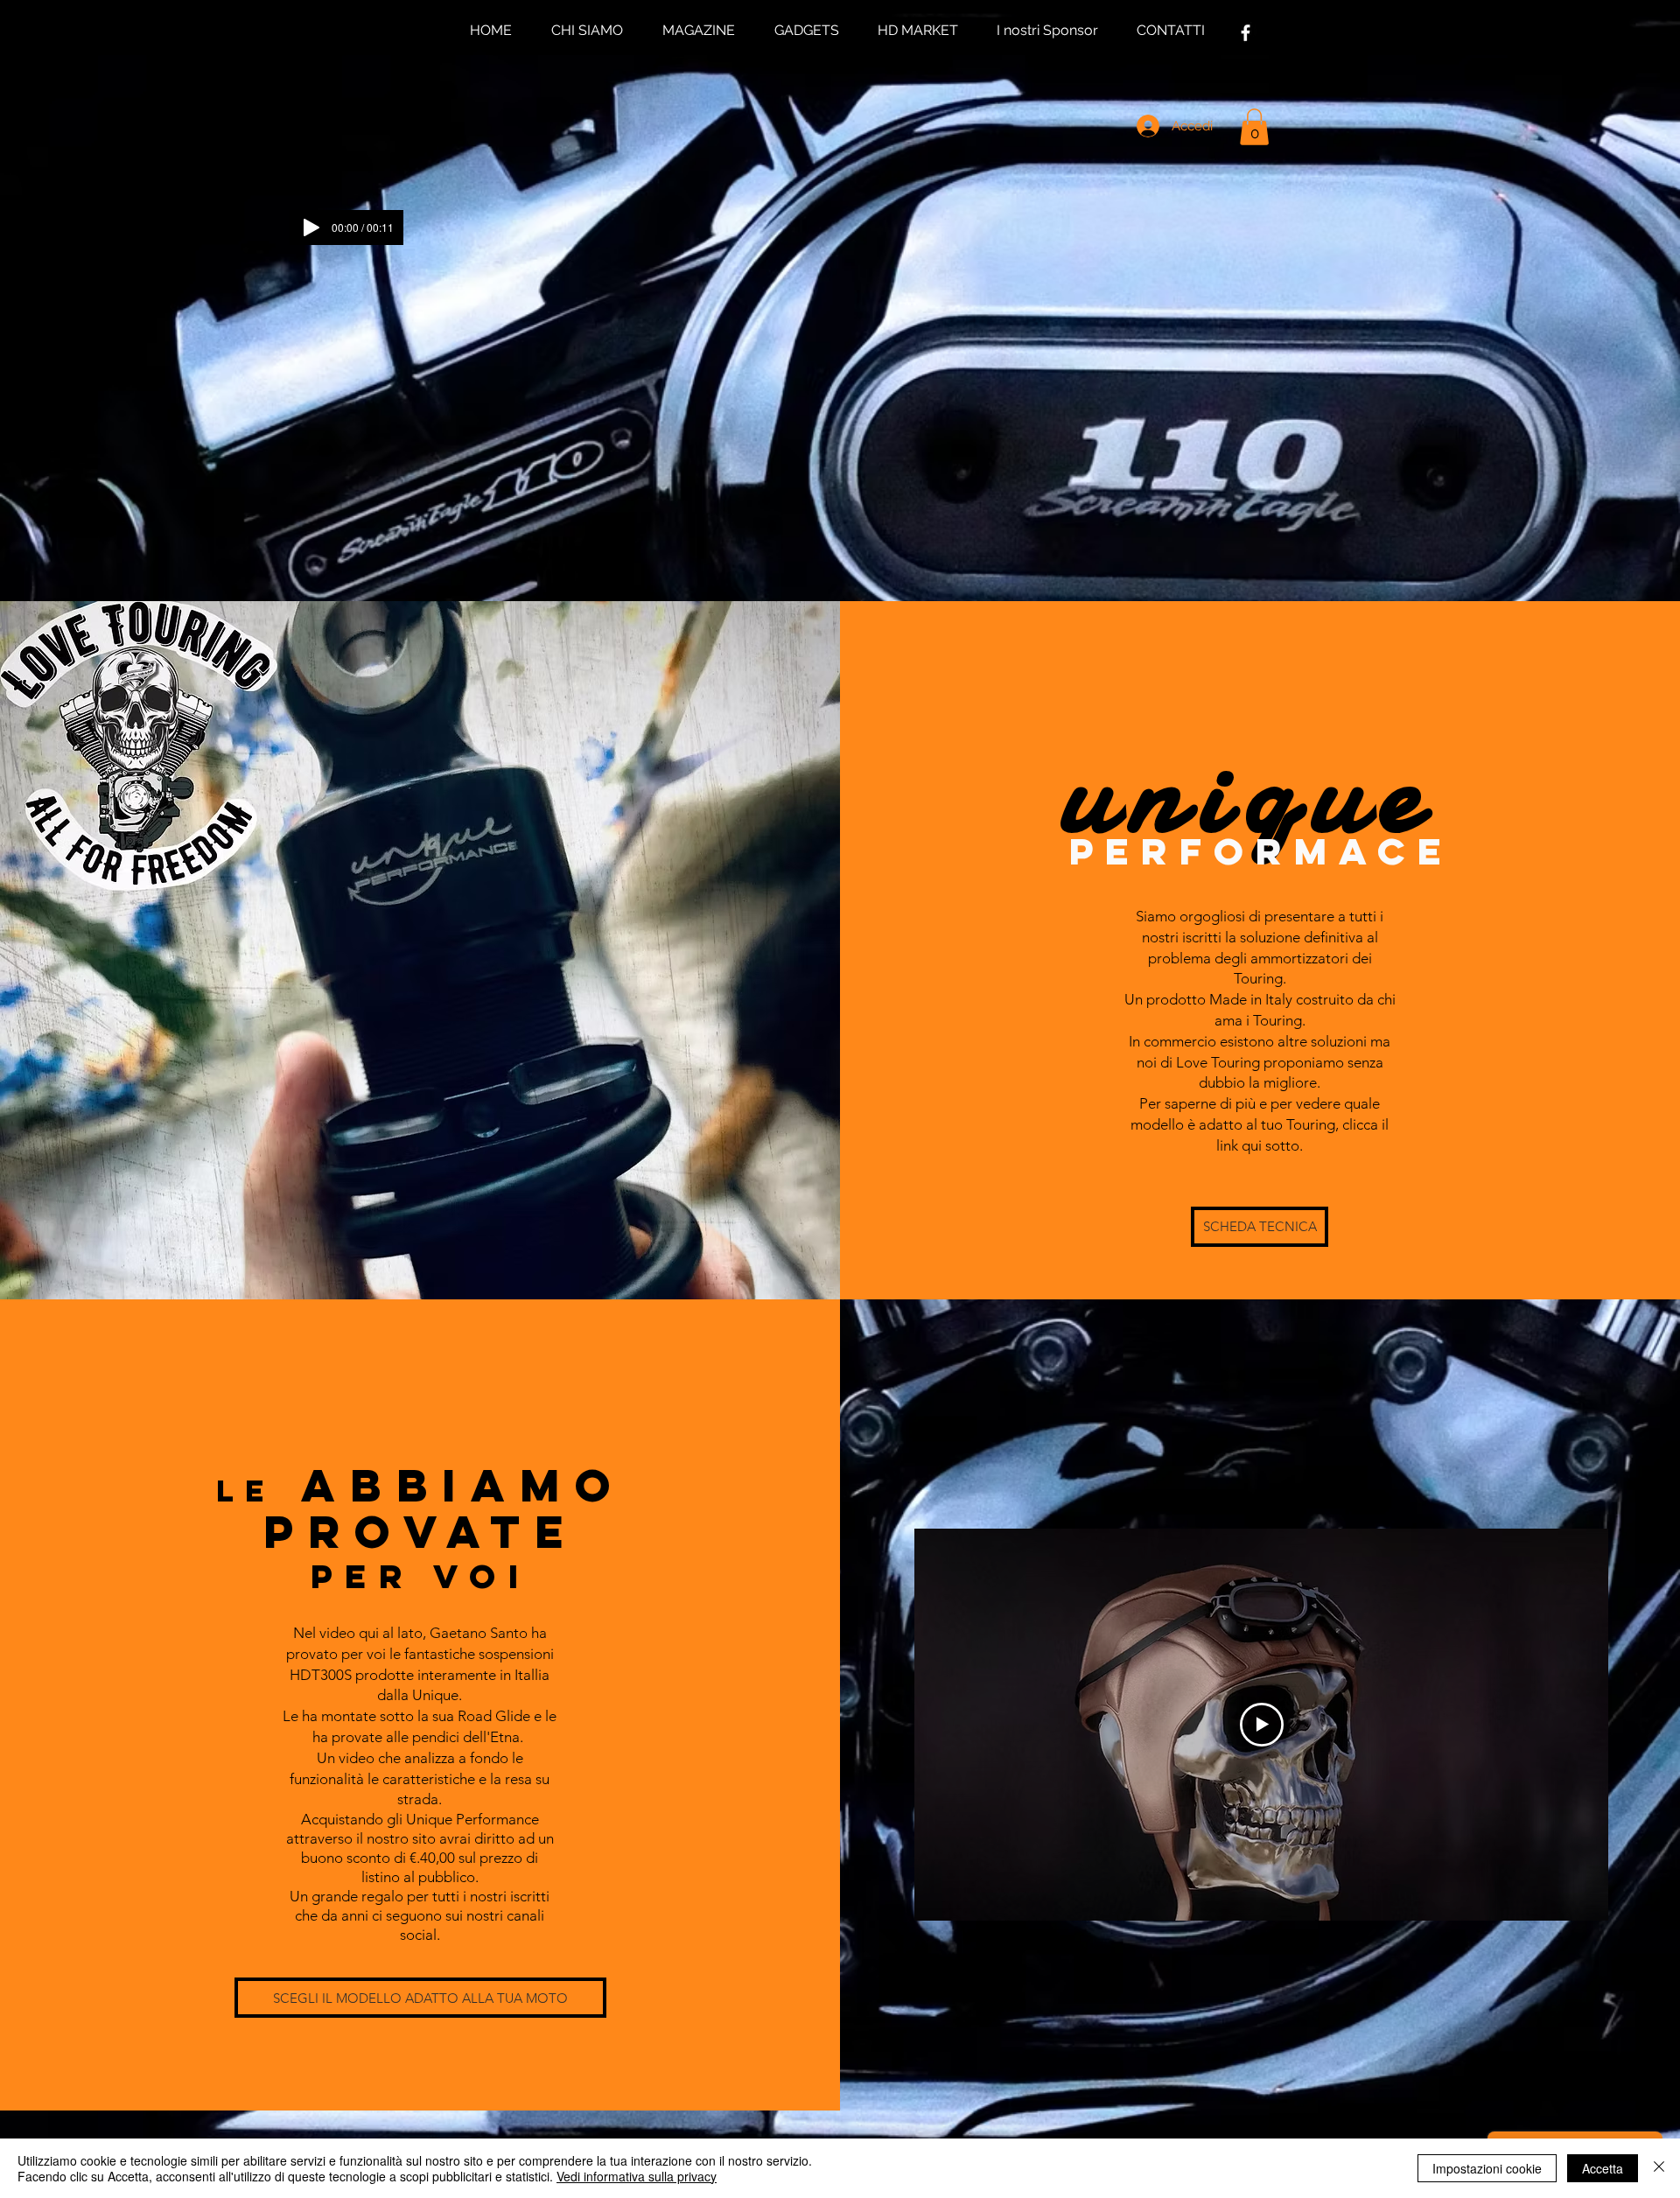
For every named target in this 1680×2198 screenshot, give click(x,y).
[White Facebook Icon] (1246, 33)
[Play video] (1262, 1725)
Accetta (1603, 2168)
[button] (1254, 127)
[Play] (311, 227)
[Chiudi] (1659, 2168)
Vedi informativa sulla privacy (637, 2176)
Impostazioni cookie (1487, 2168)
